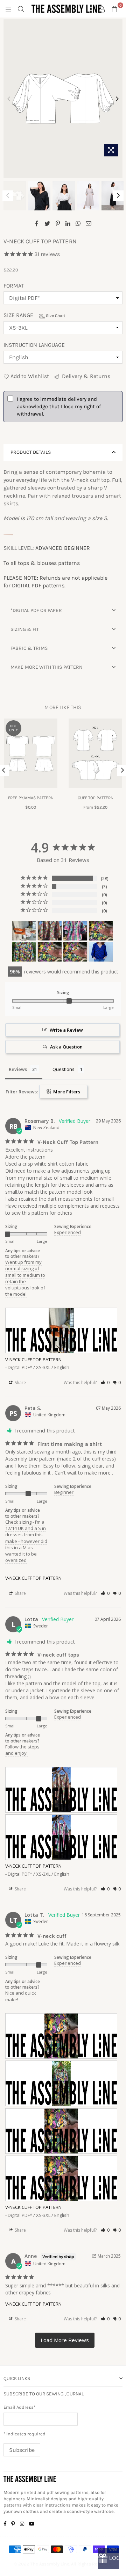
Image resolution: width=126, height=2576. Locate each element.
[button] (105, 1383)
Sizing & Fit (25, 629)
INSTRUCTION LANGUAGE (34, 345)
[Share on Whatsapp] (78, 223)
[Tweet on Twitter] (47, 223)
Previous (9, 99)
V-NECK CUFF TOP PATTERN (33, 1360)
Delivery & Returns (85, 376)
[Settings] (102, 9)
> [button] (65, 2340)
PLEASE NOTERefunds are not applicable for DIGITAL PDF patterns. (55, 582)
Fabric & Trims (29, 648)
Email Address (19, 2407)
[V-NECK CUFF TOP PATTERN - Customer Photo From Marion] (101, 952)
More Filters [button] (66, 1092)
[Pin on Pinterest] (58, 223)
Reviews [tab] (18, 1069)
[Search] (21, 9)
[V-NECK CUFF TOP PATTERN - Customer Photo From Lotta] (50, 931)
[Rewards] (108, 2558)
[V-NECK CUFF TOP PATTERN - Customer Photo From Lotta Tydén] (101, 931)
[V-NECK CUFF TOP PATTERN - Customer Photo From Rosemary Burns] (24, 931)
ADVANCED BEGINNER (63, 548)
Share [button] (20, 1383)
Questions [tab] (64, 1069)
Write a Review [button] (66, 1030)
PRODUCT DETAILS (31, 452)
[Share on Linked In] (68, 223)
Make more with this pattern (47, 667)
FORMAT (14, 286)
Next (117, 99)
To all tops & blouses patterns (42, 563)
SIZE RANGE (34, 315)
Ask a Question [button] (66, 1047)
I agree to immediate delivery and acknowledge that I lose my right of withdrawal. (59, 406)
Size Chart (55, 316)
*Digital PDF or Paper (36, 610)
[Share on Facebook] (37, 223)
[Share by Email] (89, 223)
